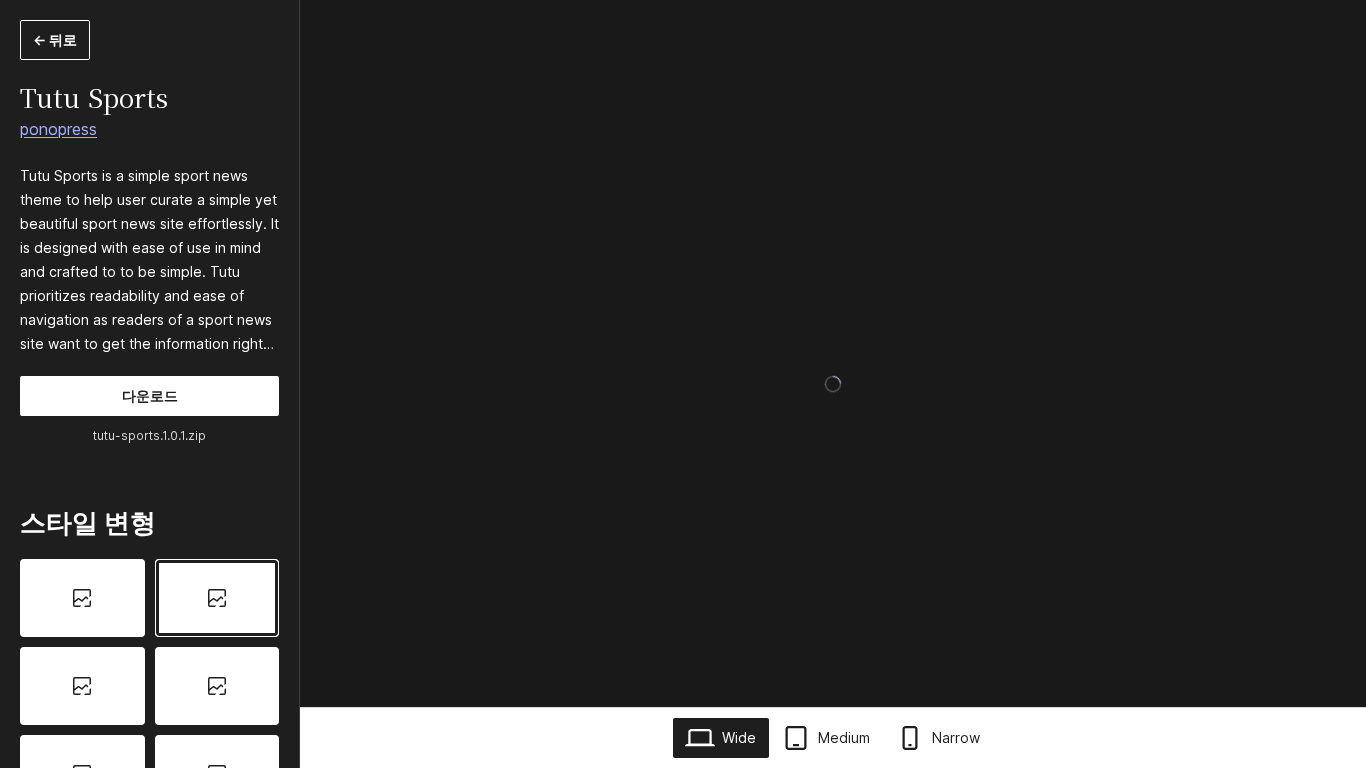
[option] (82, 598)
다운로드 (150, 395)
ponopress (58, 129)
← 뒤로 (55, 39)
